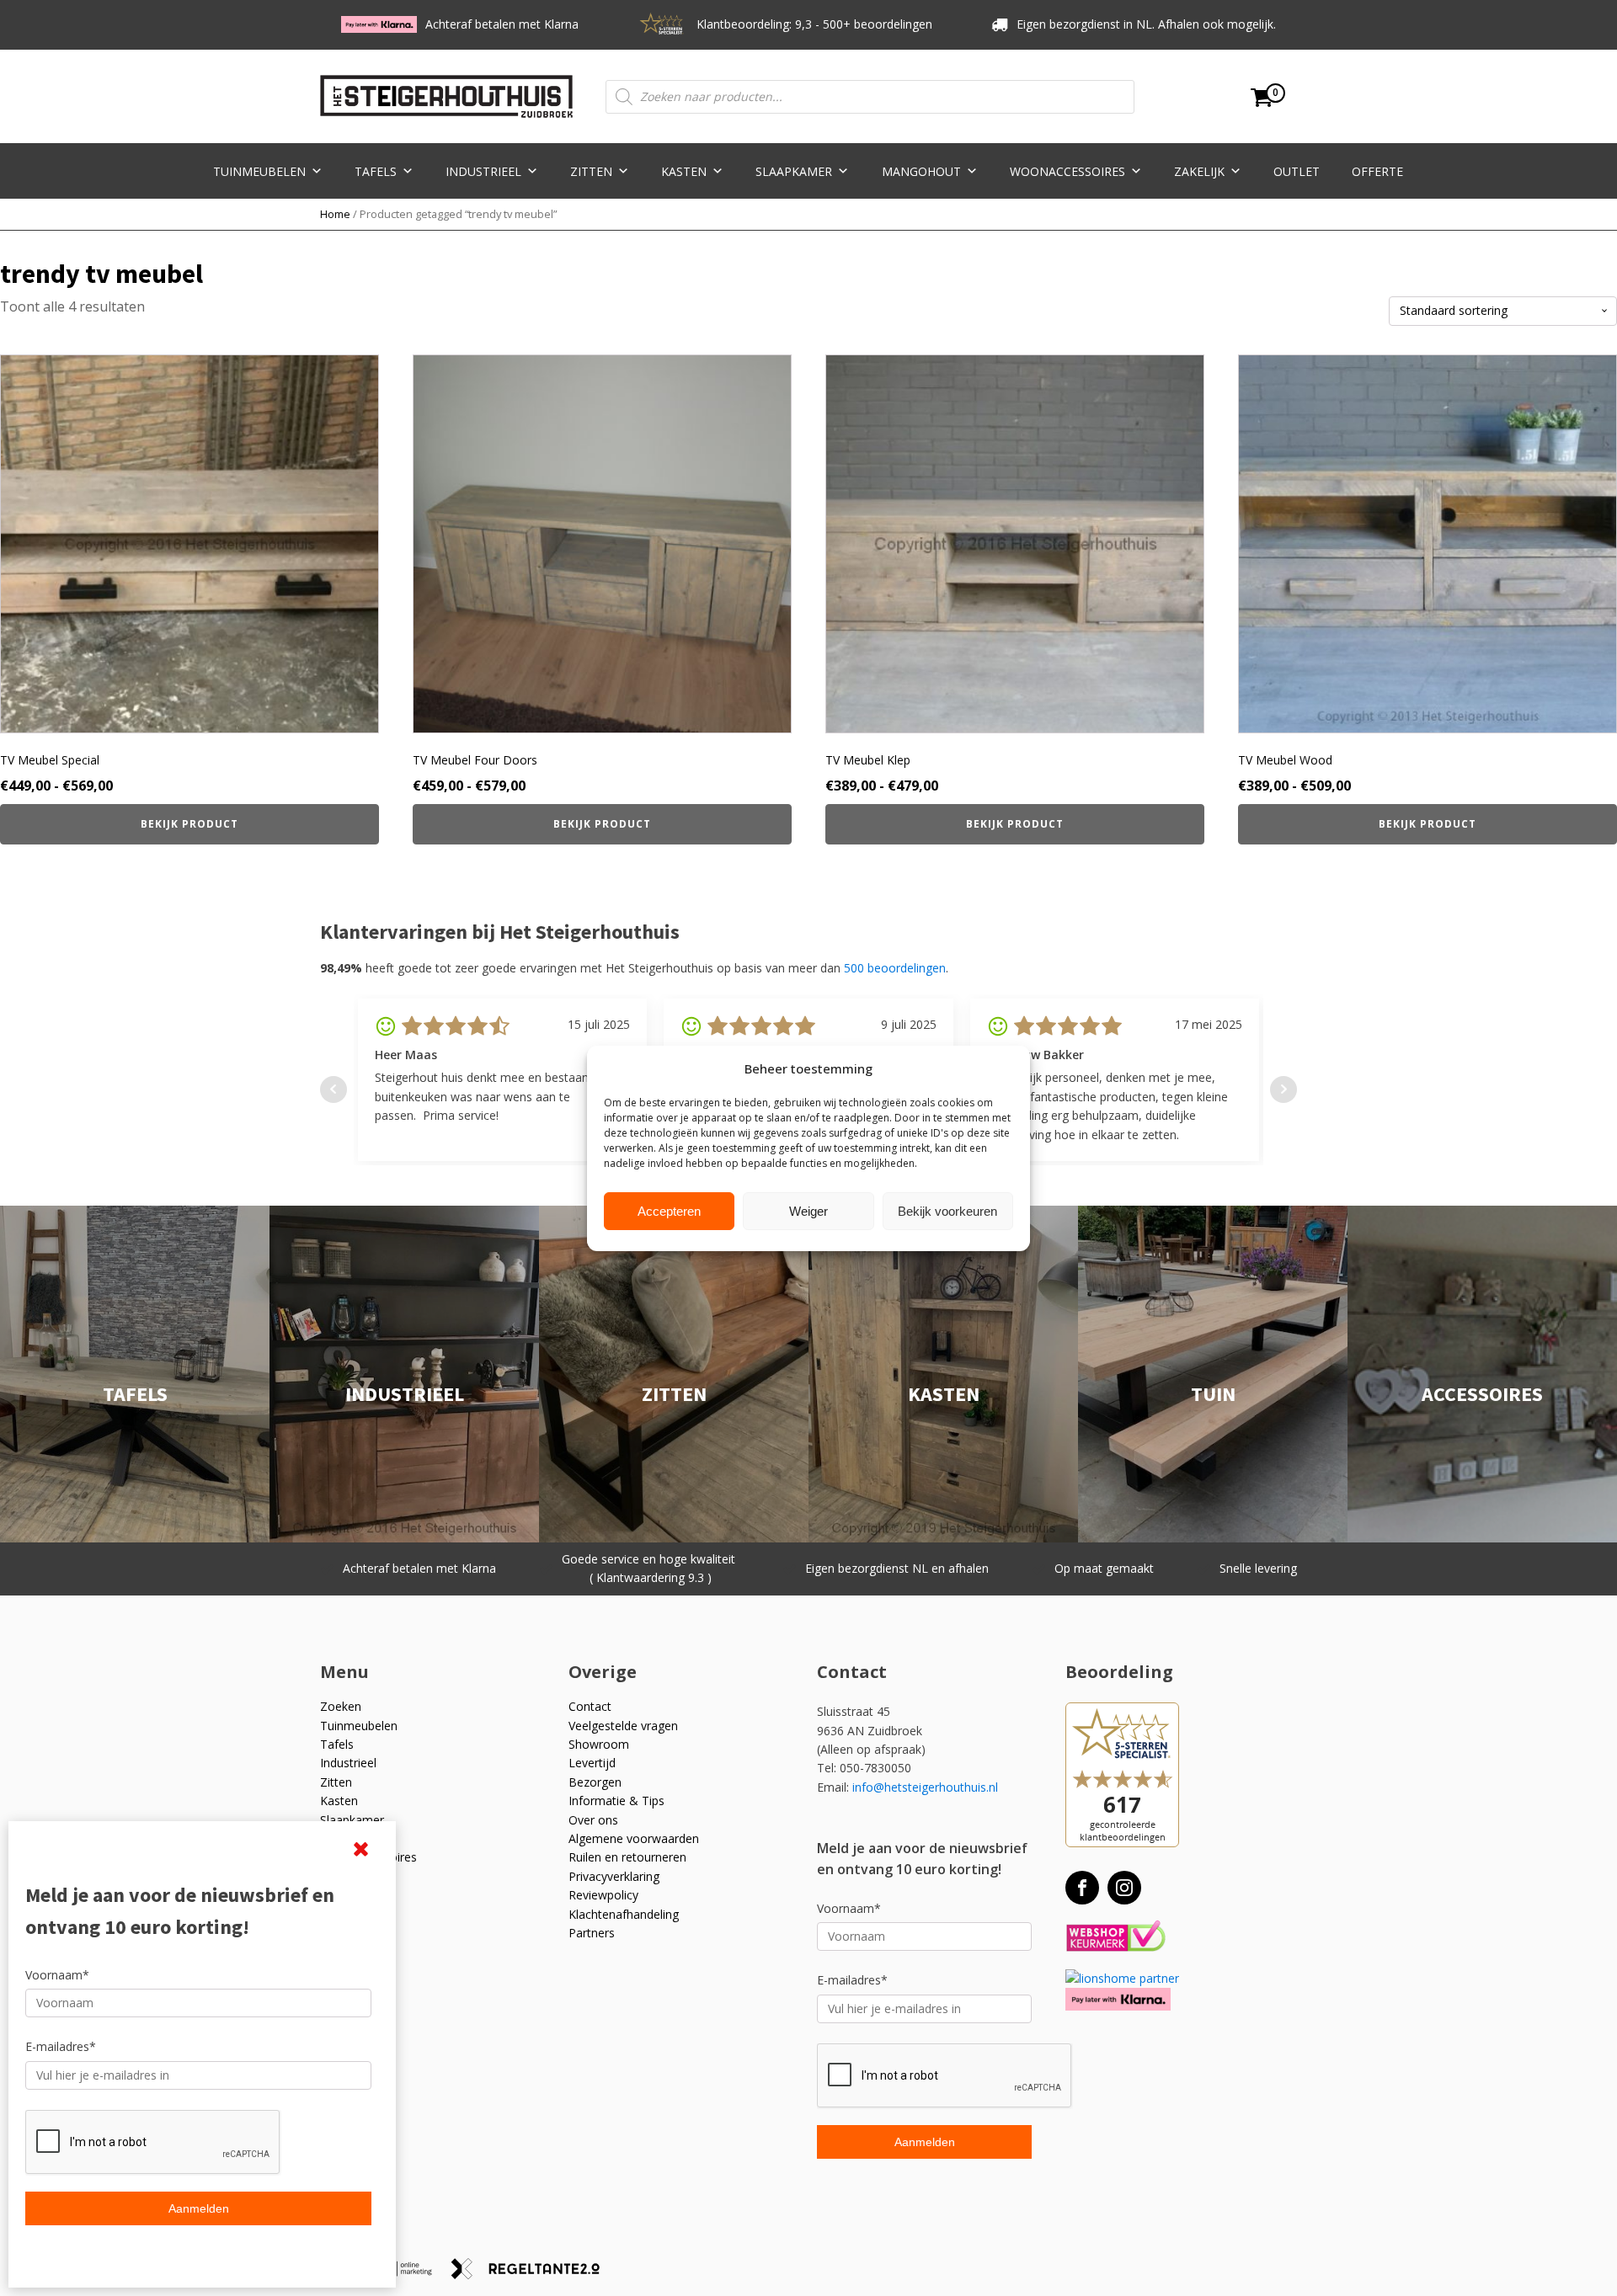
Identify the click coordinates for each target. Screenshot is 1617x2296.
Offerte (1377, 171)
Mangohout (921, 171)
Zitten (591, 171)
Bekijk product (189, 824)
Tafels (376, 171)
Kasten (684, 171)
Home (335, 214)
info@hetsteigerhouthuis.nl (925, 1787)
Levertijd (592, 1763)
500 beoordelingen (895, 968)
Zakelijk (1199, 171)
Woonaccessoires (1067, 171)
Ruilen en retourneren (627, 1857)
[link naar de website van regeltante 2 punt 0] (532, 2275)
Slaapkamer (794, 171)
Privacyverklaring (614, 1876)
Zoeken (341, 1706)
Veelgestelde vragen (623, 1726)
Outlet (1297, 171)
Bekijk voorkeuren (947, 1210)
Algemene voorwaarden (634, 1838)
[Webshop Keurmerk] (1115, 1937)
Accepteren (669, 1210)
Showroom (599, 1744)
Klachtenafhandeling (624, 1914)
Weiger (808, 1210)
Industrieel (483, 171)
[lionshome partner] (1122, 1978)
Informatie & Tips (616, 1801)
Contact (590, 1706)
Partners (592, 1933)
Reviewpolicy (603, 1895)
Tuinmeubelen (259, 171)
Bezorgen (595, 1782)
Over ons (593, 1820)
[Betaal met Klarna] (1118, 1999)
